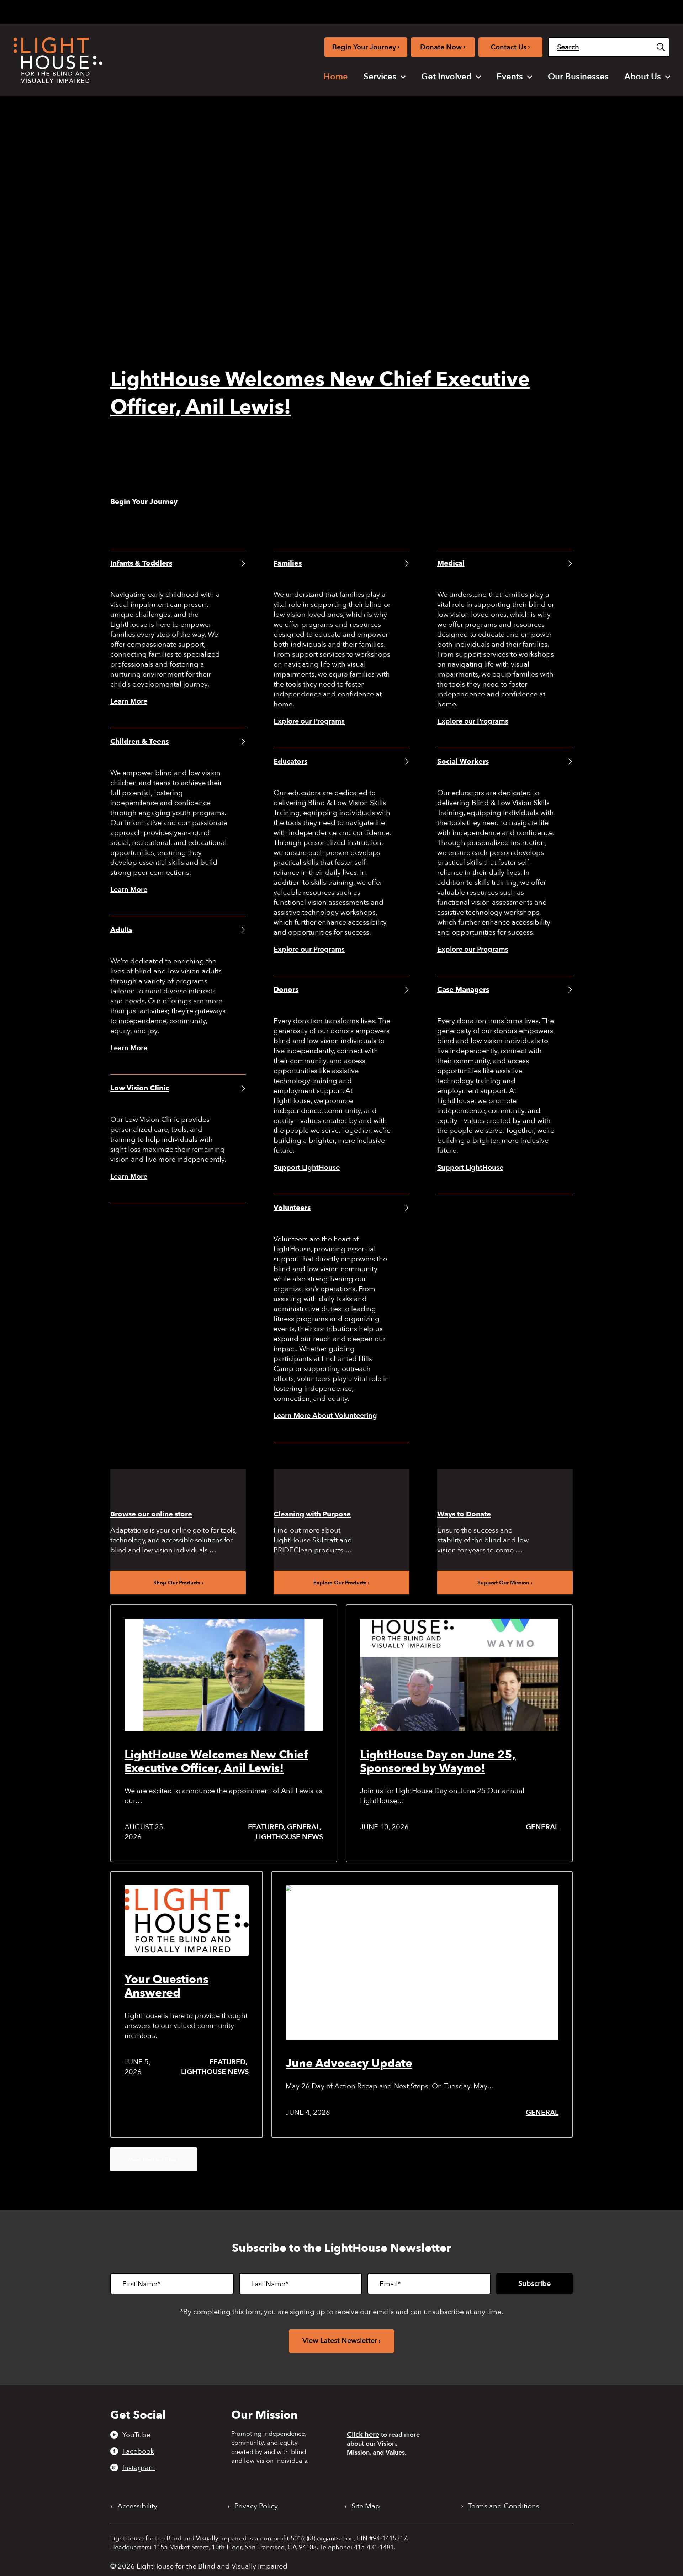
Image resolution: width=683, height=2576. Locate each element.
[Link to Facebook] (506, 10)
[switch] (634, 12)
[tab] (566, 11)
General (303, 1827)
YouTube (136, 2435)
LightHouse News (289, 1837)
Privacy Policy (256, 2506)
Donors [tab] (286, 990)
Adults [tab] (121, 930)
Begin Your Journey (366, 47)
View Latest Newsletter (340, 2341)
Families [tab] (288, 563)
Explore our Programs (309, 721)
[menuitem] (336, 77)
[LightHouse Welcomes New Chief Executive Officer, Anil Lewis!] (224, 1675)
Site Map (366, 2506)
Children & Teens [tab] (139, 742)
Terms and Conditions (504, 2506)
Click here (363, 2435)
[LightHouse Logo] (58, 60)
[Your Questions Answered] (187, 1920)
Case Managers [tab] (463, 990)
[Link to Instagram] (517, 10)
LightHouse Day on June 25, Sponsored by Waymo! (438, 1762)
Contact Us (510, 47)
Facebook (138, 2451)
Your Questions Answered (166, 1986)
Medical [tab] (451, 563)
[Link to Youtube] (494, 10)
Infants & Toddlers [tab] (141, 563)
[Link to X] (531, 10)
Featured (266, 1827)
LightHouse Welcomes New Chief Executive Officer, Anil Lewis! (216, 1762)
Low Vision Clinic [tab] (140, 1088)
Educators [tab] (290, 761)
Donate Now (443, 47)
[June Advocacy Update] (422, 1962)
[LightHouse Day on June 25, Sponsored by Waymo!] (459, 1675)
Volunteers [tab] (292, 1208)
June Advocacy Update (349, 2064)
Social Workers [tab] (463, 761)
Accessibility (137, 2506)
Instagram (139, 2467)
